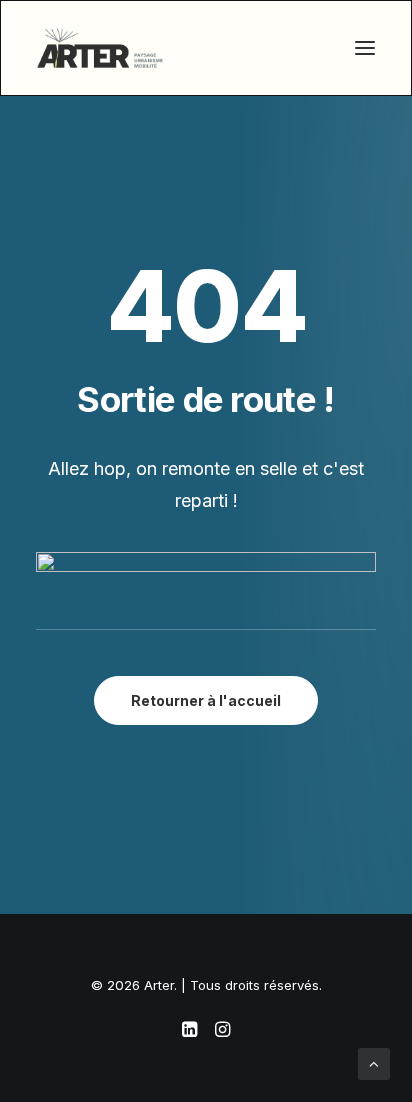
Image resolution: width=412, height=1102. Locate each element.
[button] (365, 48)
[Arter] (100, 48)
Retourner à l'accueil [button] (206, 700)
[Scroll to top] (374, 1062)
